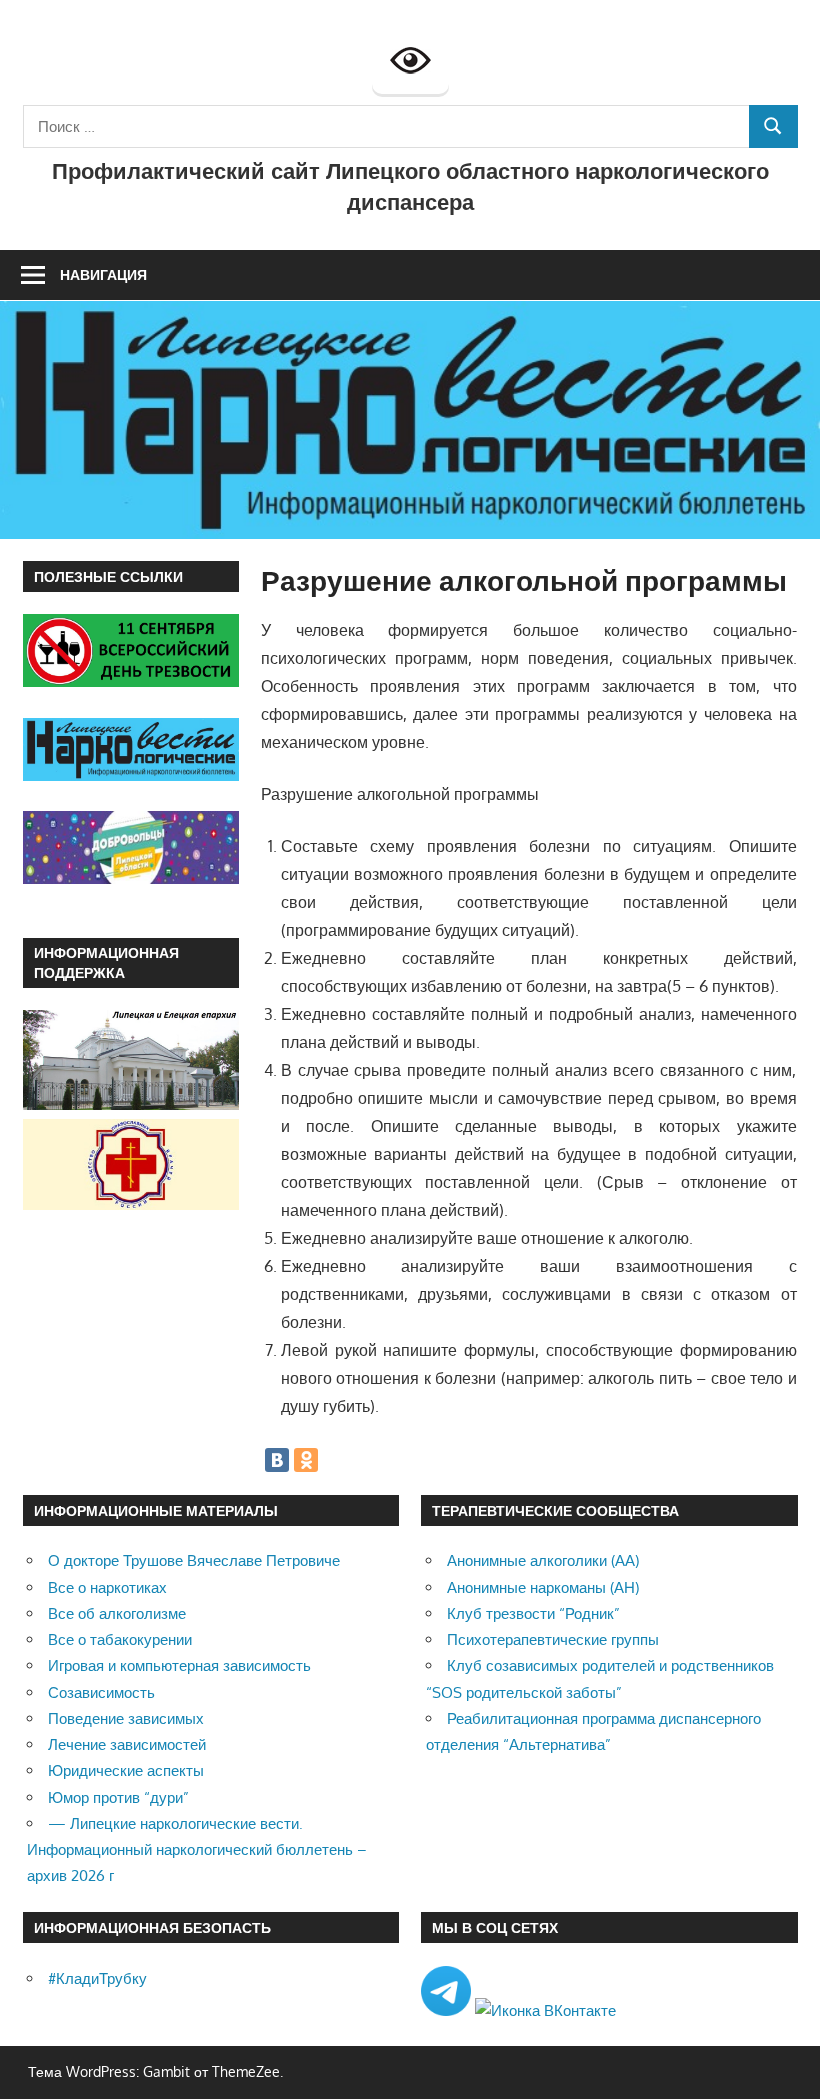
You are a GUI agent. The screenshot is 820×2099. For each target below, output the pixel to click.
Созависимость (101, 1692)
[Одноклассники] (306, 1460)
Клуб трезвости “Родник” (533, 1613)
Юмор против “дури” (118, 1797)
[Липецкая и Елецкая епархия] (131, 1104)
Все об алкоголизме (117, 1613)
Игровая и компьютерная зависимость (179, 1665)
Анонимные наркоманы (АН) (543, 1587)
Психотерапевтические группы (553, 1639)
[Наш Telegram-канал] (448, 2010)
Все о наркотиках (107, 1587)
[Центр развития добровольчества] (131, 878)
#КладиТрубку (97, 1978)
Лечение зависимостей (127, 1744)
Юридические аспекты (126, 1770)
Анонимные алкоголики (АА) (543, 1560)
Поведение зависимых (126, 1718)
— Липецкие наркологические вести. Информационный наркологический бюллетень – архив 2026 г (197, 1850)
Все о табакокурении (120, 1639)
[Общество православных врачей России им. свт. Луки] (131, 1204)
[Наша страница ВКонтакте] (545, 2010)
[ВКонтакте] (277, 1460)
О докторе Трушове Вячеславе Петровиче (194, 1560)
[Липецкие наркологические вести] (131, 775)
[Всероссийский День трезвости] (131, 681)
